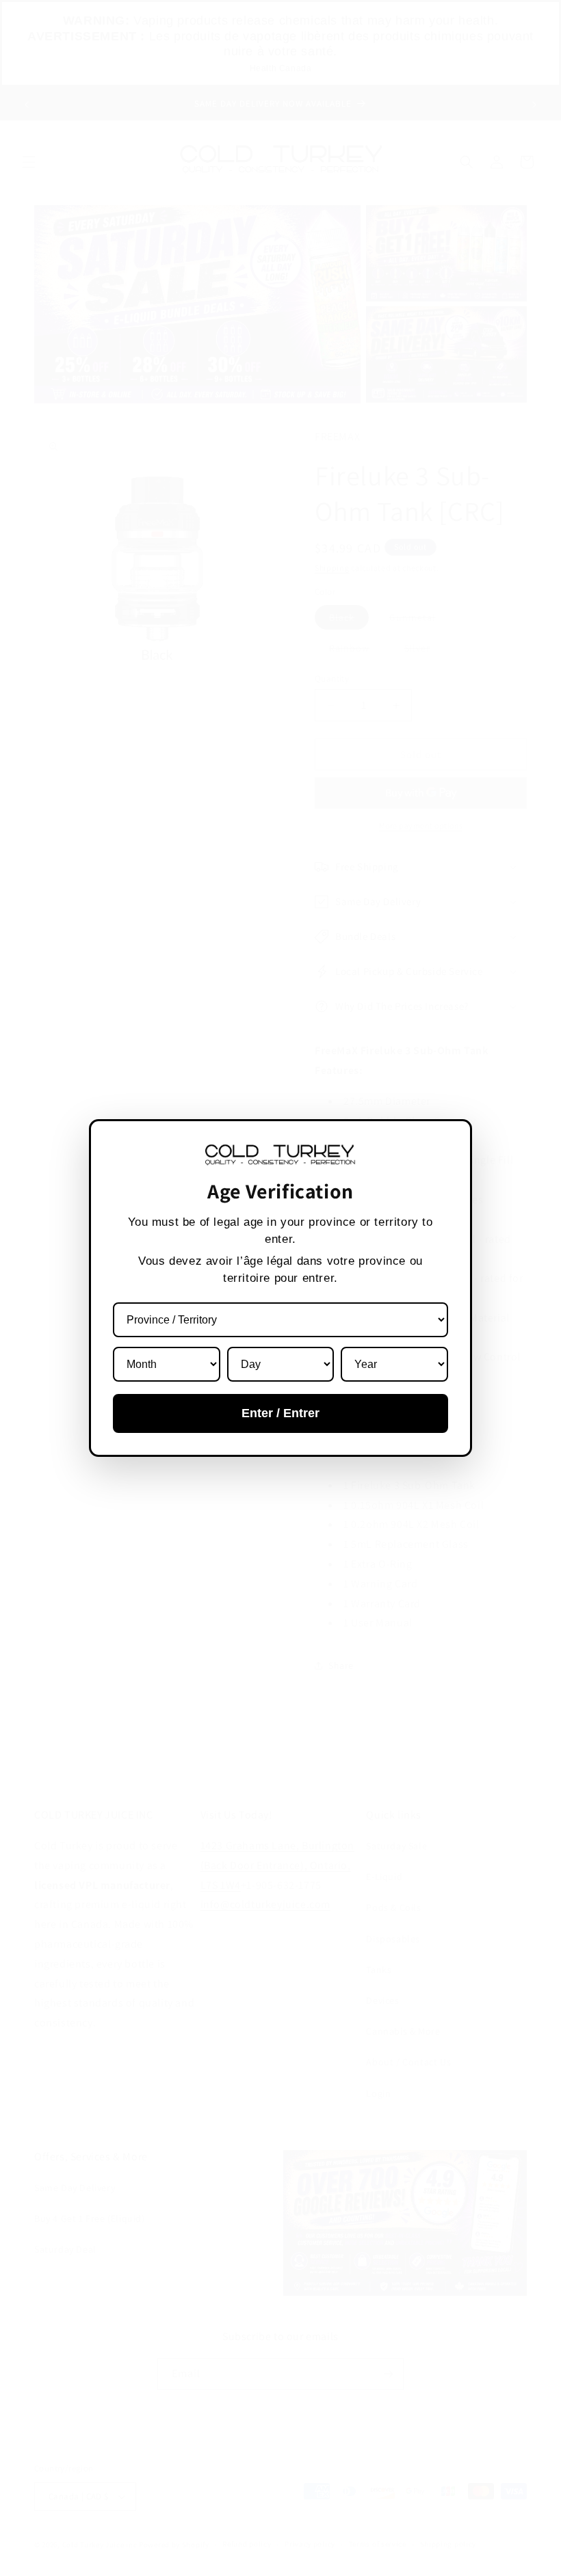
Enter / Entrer (280, 1413)
